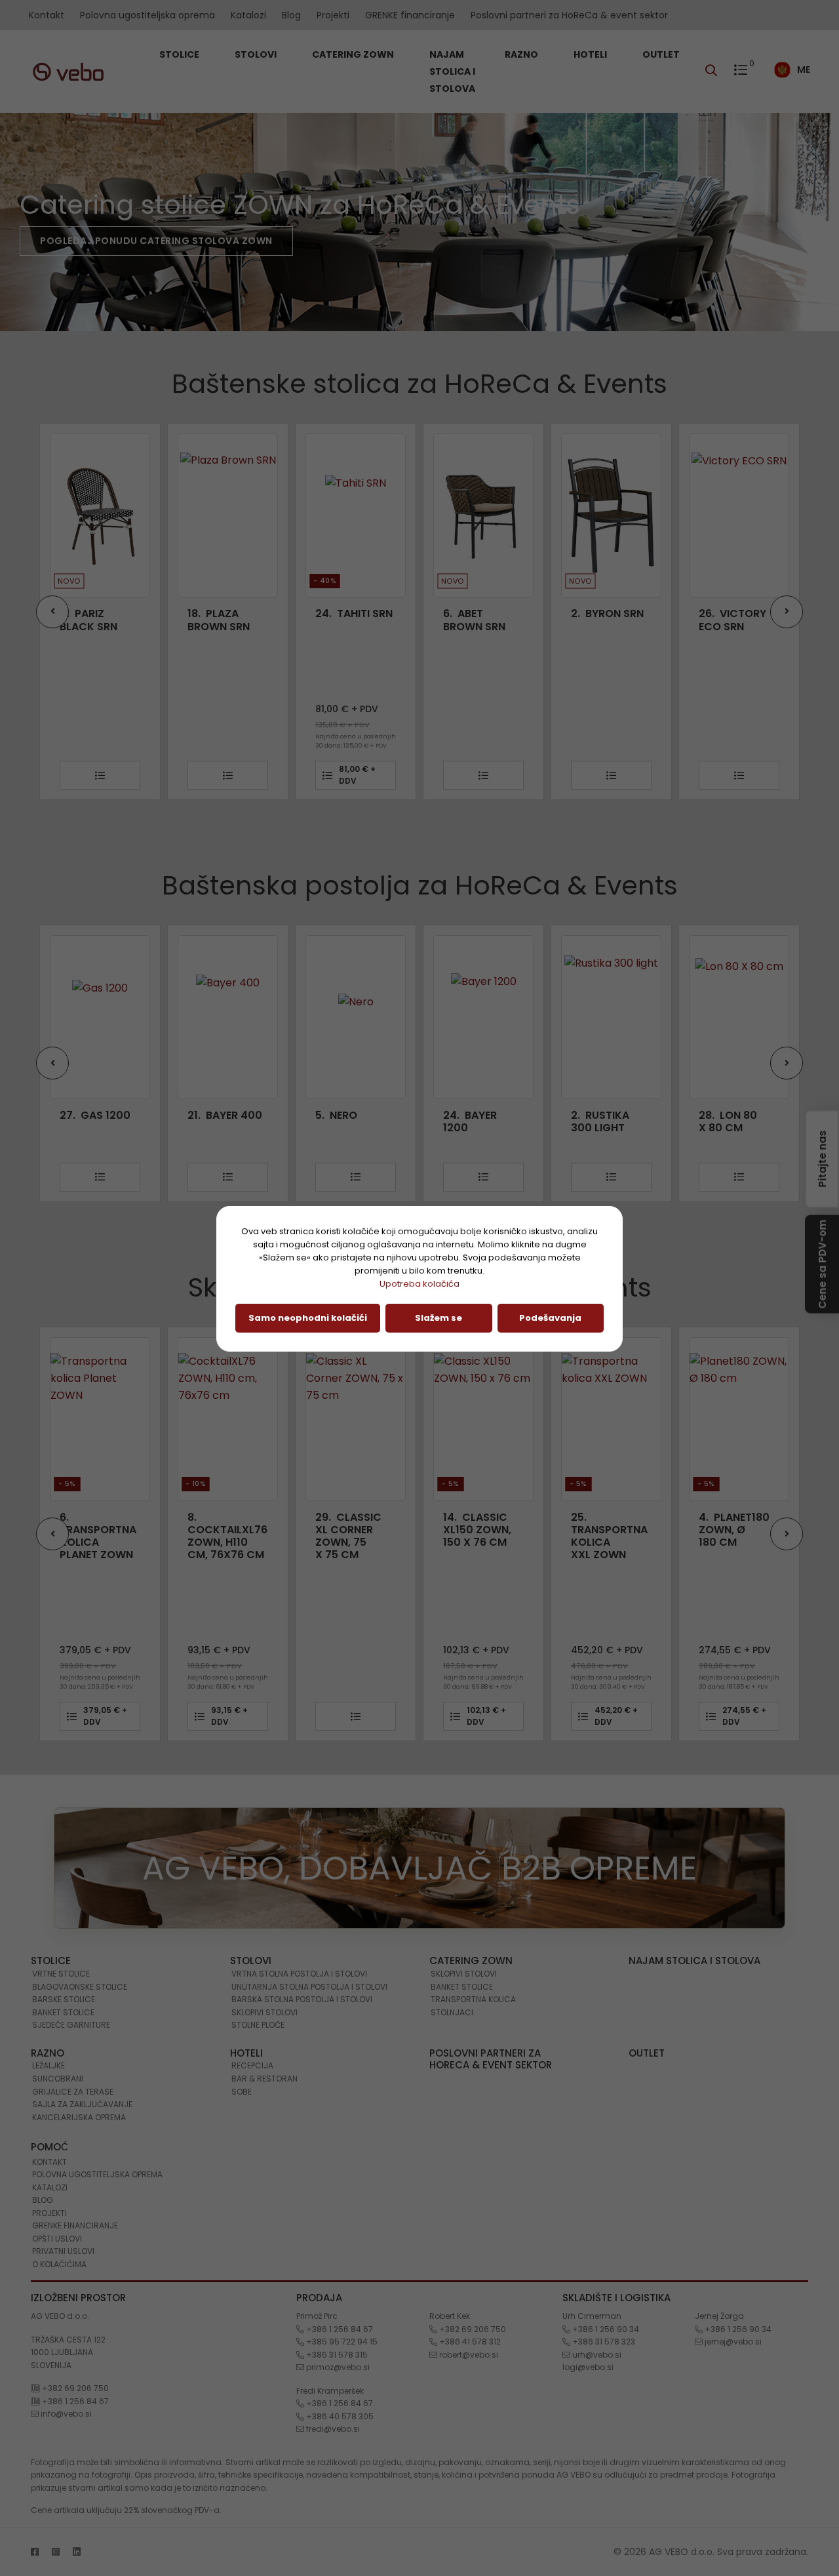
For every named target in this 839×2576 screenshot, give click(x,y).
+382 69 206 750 (74, 2388)
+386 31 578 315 (336, 2355)
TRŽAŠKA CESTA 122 (68, 2340)
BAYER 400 (225, 1115)
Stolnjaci (452, 2012)
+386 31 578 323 (603, 2342)
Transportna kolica (473, 1999)
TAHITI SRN (226, 614)
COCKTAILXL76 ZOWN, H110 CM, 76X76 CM (227, 1536)
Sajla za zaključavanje (82, 2104)
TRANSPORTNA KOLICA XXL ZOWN (609, 1536)
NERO (336, 1115)
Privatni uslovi (63, 2251)
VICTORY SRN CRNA (733, 620)
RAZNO (522, 54)
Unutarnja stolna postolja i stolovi (309, 1987)
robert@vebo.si (468, 2355)
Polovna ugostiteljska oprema (147, 15)
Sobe (242, 2092)
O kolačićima (59, 2264)
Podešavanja (550, 1318)
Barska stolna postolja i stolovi (302, 1999)
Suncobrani (58, 2079)
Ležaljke (49, 2065)
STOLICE (180, 54)
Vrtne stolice (61, 1974)
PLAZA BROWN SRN (91, 620)
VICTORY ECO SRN (605, 620)
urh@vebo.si (596, 2355)
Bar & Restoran (264, 2079)
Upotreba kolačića (419, 1284)
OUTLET (661, 54)
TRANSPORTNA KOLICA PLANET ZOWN (98, 1536)
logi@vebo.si (588, 2367)
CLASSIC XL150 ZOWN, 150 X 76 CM (477, 1530)
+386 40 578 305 (339, 2416)
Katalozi (248, 15)
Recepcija (252, 2065)
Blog (291, 15)
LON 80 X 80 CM (728, 1121)
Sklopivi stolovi (264, 2012)
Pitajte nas (822, 1157)
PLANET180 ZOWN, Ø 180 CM (734, 1530)
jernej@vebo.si (732, 2342)
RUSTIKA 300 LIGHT (600, 1121)
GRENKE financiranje (410, 15)
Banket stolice (63, 2012)
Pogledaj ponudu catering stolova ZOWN (156, 241)
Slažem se (439, 1318)
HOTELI (591, 54)
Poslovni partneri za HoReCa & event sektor (569, 15)
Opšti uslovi (57, 2239)
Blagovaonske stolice (80, 1987)
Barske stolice (64, 1999)
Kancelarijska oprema (79, 2117)
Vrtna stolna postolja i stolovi (299, 1974)
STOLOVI (257, 54)
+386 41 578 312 (469, 2342)
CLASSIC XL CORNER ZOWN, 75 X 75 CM (348, 1536)
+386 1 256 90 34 (605, 2329)
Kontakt (47, 15)
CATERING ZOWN (354, 54)
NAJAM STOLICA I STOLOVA (452, 71)
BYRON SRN (479, 614)
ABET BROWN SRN (346, 620)
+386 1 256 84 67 (74, 2401)
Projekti (333, 15)
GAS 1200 (95, 1115)
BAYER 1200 (470, 1121)
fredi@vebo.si (332, 2429)
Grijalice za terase (73, 2092)
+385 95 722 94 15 (341, 2342)
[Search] (714, 71)
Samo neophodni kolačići (308, 1318)
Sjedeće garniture (71, 2025)
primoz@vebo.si (337, 2367)
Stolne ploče (258, 2025)
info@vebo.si (65, 2414)
